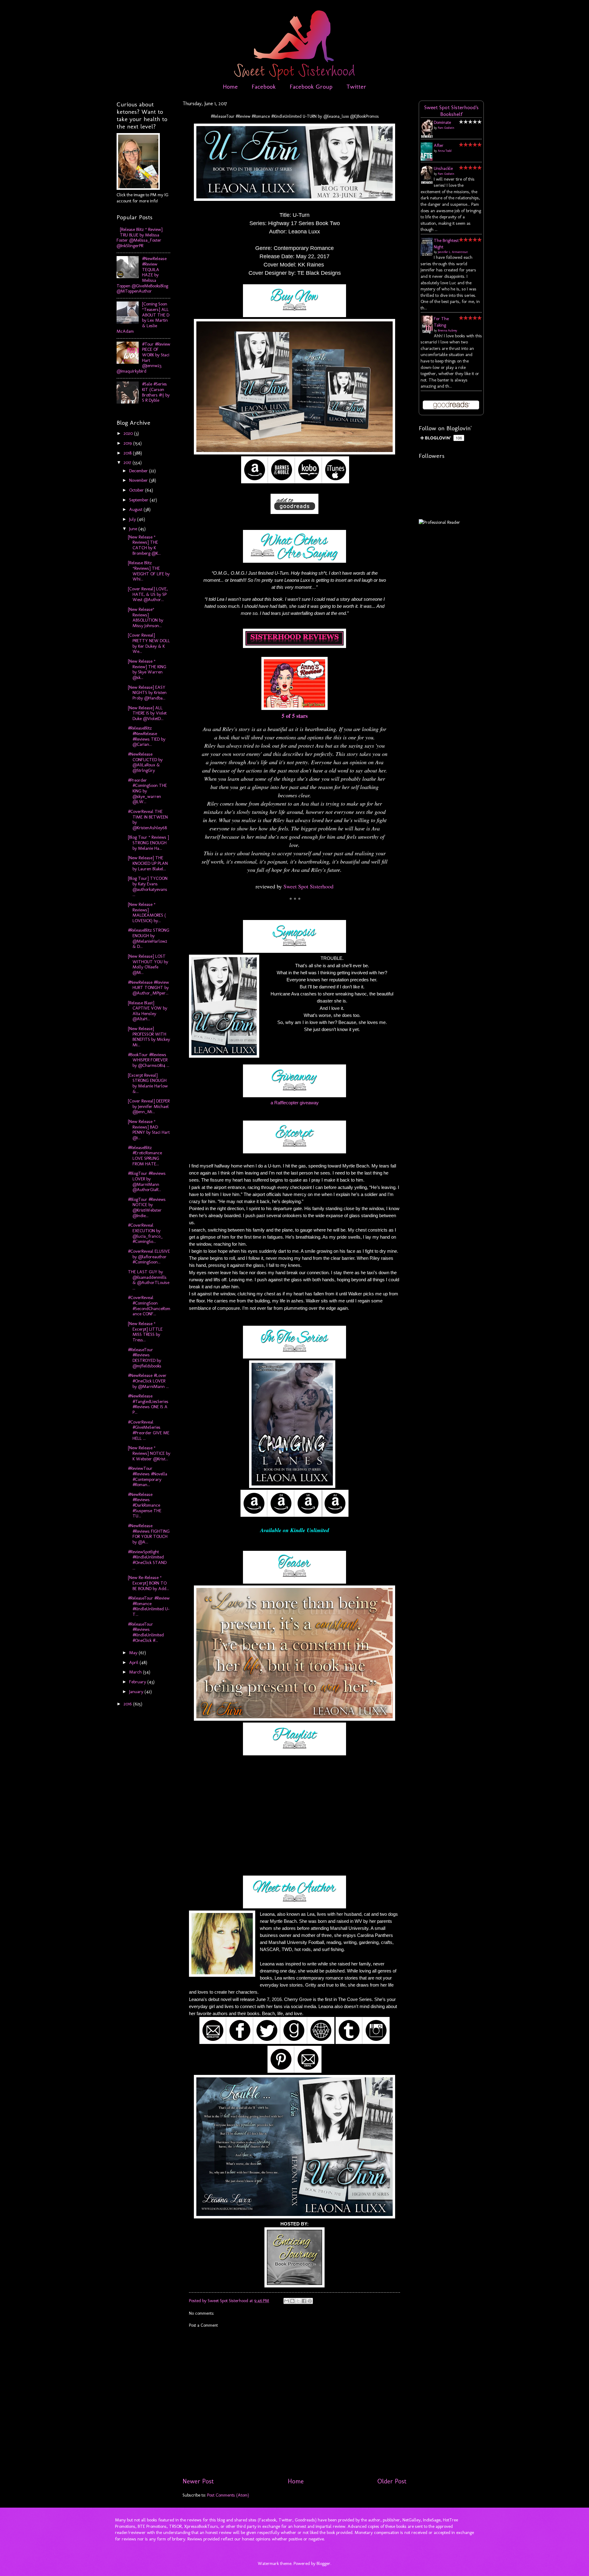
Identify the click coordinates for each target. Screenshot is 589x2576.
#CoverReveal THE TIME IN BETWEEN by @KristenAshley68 (148, 820)
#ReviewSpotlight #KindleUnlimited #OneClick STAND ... (147, 1560)
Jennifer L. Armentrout (453, 252)
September (139, 500)
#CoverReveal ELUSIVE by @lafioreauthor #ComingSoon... (149, 1257)
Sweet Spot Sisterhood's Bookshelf (451, 111)
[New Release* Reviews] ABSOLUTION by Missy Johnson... (146, 617)
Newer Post (198, 2481)
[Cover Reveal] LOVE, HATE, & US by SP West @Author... (148, 594)
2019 (128, 443)
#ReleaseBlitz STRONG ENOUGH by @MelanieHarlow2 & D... (149, 938)
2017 (128, 462)
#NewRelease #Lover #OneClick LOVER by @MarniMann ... (148, 1381)
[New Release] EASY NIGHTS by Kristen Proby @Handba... (147, 693)
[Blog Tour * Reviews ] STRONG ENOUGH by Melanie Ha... (148, 843)
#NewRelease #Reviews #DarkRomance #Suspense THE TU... (145, 1505)
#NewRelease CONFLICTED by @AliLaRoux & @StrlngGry (145, 762)
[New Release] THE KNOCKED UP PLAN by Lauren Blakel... (148, 863)
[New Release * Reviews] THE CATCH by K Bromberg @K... (144, 545)
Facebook (264, 86)
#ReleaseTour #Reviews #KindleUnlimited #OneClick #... (146, 1632)
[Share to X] (298, 2301)
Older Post (392, 2481)
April (134, 1662)
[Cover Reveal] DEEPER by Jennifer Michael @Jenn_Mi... (149, 1106)
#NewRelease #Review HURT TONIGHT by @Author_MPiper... (148, 988)
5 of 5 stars (295, 716)
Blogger (323, 2563)
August (136, 509)
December (139, 471)
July (133, 519)
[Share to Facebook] (304, 2301)
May (134, 1653)
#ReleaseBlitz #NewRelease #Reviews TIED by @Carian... (147, 736)
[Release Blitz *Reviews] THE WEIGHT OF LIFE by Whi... (149, 571)
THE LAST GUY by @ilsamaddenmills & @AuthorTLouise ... (149, 1280)
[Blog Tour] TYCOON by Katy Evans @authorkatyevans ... (148, 886)
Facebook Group (311, 86)
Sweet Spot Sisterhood (308, 886)
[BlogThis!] (292, 2301)
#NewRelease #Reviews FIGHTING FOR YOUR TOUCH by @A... (149, 1534)
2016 (128, 1704)
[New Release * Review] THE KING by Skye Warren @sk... (147, 669)
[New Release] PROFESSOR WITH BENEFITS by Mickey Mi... (149, 1037)
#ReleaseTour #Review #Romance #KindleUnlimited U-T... (149, 1606)
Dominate (442, 122)
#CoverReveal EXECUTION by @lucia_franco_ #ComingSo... (145, 1233)
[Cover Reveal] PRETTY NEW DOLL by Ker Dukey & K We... (149, 643)
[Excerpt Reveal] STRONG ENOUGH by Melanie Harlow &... (148, 1083)
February (138, 1682)
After (439, 145)
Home (230, 86)
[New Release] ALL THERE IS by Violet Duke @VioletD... (147, 713)
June (134, 529)
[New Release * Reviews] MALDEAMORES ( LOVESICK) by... (147, 912)
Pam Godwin (446, 128)
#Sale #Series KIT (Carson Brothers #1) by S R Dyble (156, 392)
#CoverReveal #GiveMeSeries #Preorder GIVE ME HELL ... (149, 1430)
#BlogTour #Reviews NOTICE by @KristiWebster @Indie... (147, 1207)
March (136, 1672)
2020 (129, 433)
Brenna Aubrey (447, 331)
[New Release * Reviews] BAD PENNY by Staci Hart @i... (149, 1130)
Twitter (356, 86)
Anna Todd (445, 151)
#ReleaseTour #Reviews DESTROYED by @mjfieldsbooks (145, 1358)
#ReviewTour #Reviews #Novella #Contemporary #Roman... (148, 1476)
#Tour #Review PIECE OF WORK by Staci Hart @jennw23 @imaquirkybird (143, 358)
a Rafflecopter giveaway (295, 1103)
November (139, 480)
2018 (128, 453)
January (137, 1692)
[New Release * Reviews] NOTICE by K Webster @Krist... (149, 1453)
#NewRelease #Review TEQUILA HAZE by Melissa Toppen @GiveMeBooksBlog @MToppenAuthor (142, 275)
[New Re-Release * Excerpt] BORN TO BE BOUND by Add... (148, 1583)
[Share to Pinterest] (310, 2301)
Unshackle (443, 168)
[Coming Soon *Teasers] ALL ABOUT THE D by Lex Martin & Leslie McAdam (143, 317)
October (137, 490)
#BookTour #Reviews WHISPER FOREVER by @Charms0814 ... (149, 1060)
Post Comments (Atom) (228, 2495)
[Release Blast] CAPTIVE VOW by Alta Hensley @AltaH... (148, 1011)
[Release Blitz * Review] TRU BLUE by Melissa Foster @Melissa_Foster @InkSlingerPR (140, 238)
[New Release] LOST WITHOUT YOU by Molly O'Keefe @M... (148, 964)
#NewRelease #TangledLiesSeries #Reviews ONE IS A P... (148, 1404)
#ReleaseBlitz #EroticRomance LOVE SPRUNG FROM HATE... (145, 1156)
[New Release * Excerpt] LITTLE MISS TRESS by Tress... (145, 1332)
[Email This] (287, 2301)
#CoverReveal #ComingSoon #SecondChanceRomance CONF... (149, 1306)
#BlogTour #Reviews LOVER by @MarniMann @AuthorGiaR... (147, 1181)
